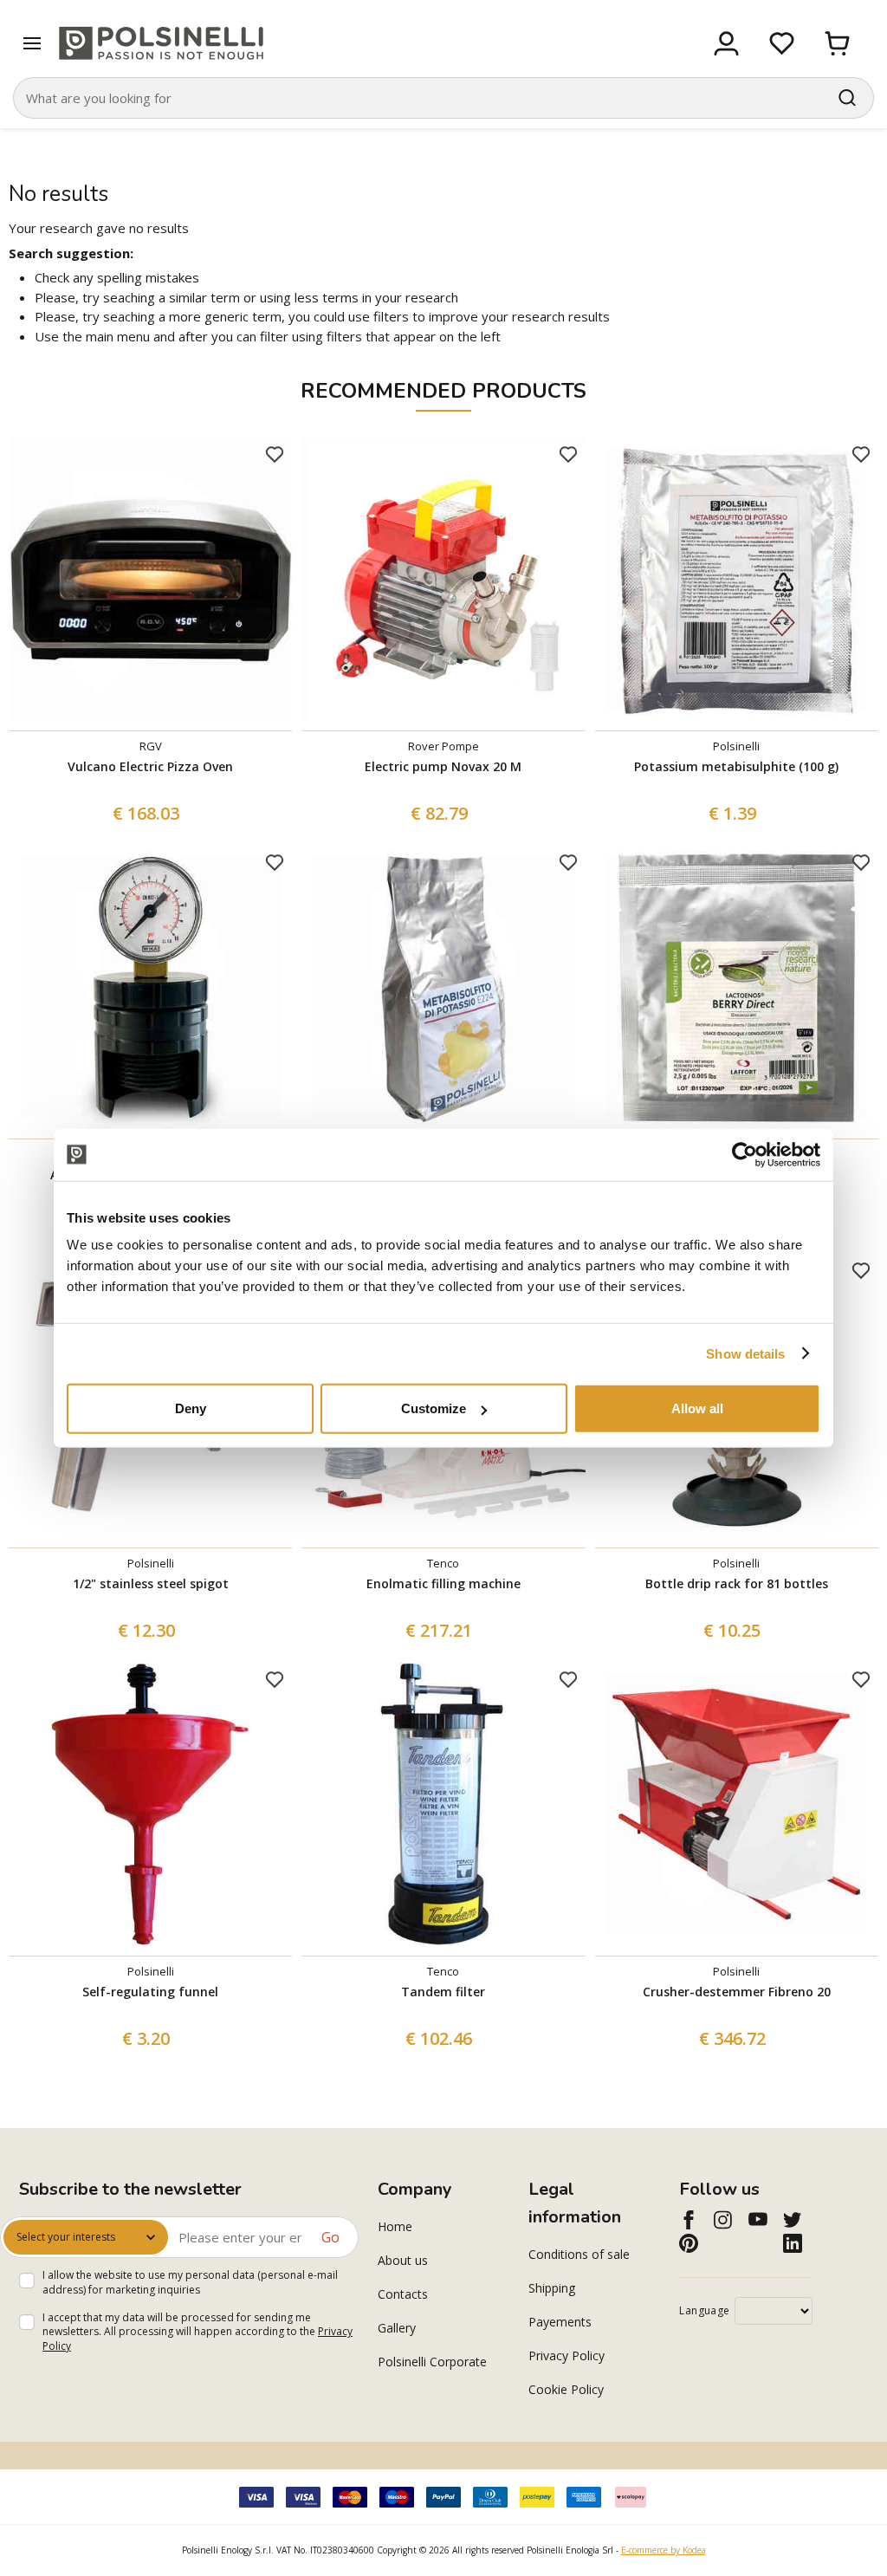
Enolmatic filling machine (443, 1583)
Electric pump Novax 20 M (443, 766)
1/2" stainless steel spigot (151, 1583)
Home (395, 2226)
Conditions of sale (579, 2254)
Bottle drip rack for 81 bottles (737, 1583)
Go (330, 2237)
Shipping (552, 2288)
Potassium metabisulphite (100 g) (736, 766)
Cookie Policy (566, 2389)
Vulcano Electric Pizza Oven (150, 766)
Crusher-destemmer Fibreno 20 (737, 1992)
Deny (191, 1408)
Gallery (397, 2328)
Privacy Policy (567, 2355)
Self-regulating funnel (150, 1992)
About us (403, 2260)
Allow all (697, 1408)
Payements (560, 2322)
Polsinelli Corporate (432, 2362)
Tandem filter (443, 1992)
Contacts (403, 2294)
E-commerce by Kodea (664, 2550)
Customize (434, 1408)
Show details (745, 1353)
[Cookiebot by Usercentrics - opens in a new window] (745, 1154)
